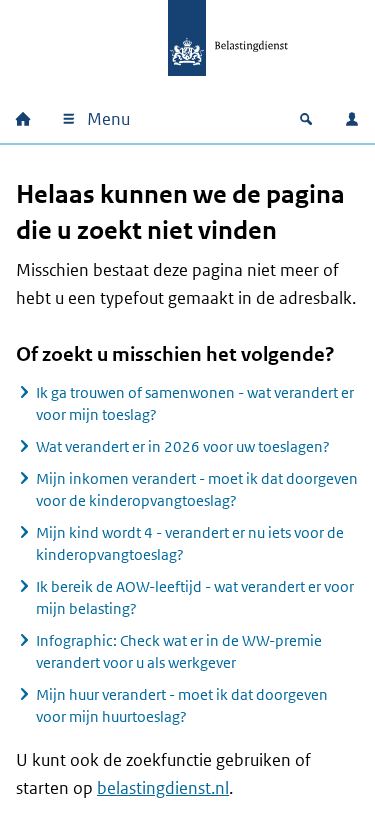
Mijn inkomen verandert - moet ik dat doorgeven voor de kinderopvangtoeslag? (197, 489)
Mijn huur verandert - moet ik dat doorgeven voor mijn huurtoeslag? (182, 705)
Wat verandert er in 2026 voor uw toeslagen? (183, 446)
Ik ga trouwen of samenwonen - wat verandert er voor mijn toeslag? (195, 403)
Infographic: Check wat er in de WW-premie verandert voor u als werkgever (179, 651)
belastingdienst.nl (163, 788)
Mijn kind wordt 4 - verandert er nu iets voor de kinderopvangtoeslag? (190, 543)
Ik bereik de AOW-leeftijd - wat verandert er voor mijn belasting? (195, 597)
